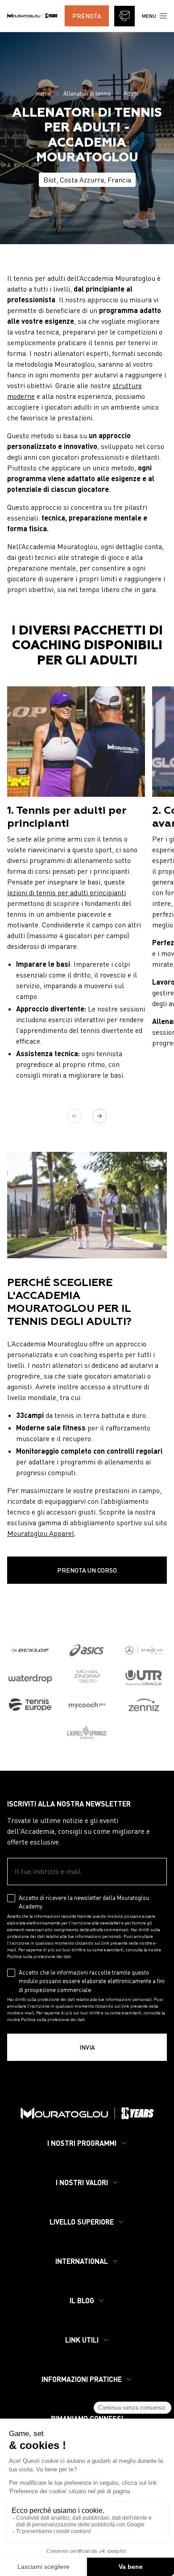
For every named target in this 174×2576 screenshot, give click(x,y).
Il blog (82, 2300)
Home (43, 93)
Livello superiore (82, 2222)
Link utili (82, 2340)
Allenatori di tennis (87, 93)
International (82, 2261)
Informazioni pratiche (82, 2379)
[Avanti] (99, 1116)
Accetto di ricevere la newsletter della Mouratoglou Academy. (84, 1902)
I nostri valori (82, 2182)
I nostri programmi (82, 2143)
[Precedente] (75, 1116)
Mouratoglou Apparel (41, 1533)
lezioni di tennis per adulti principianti (66, 893)
